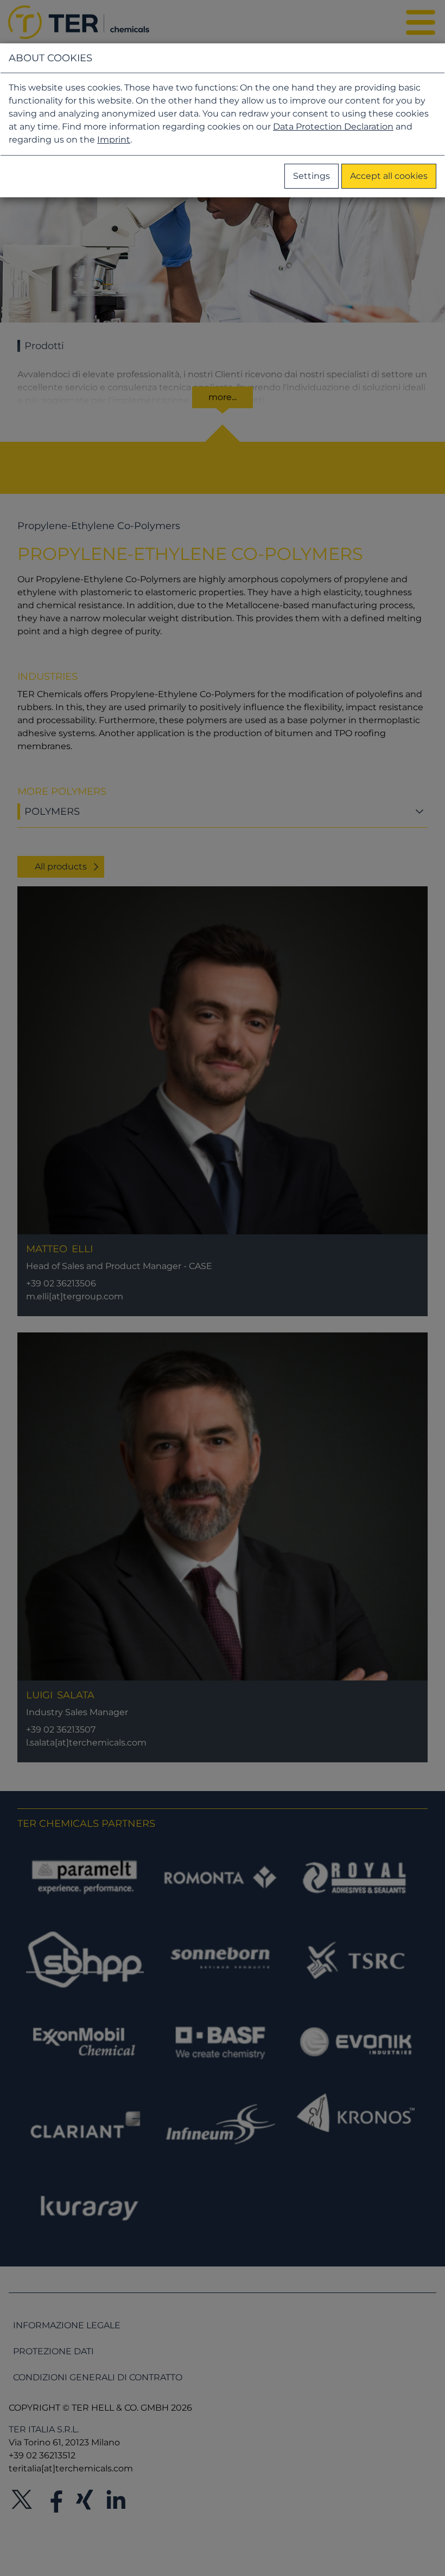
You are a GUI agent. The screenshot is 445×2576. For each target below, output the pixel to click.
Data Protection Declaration (333, 127)
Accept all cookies (389, 176)
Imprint (114, 140)
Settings (311, 176)
